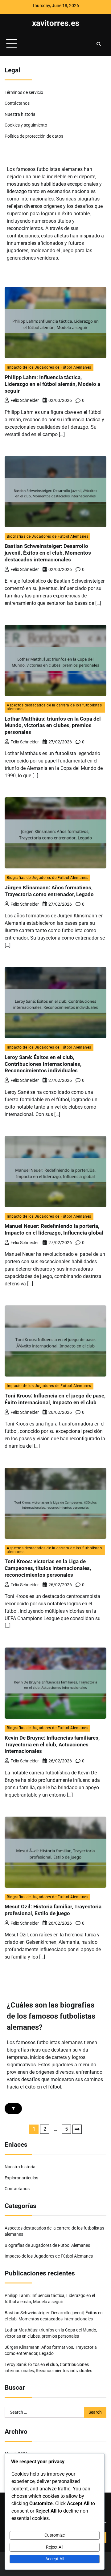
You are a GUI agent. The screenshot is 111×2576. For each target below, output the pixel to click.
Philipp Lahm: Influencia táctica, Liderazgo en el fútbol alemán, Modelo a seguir (52, 384)
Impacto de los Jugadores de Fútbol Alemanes (49, 367)
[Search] (99, 44)
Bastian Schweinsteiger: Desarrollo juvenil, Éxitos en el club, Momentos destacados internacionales (48, 553)
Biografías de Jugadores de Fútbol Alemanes (47, 536)
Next (77, 2129)
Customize (55, 2535)
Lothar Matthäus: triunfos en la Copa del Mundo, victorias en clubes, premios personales (53, 726)
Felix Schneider (25, 400)
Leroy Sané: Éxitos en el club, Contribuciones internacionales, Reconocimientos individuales (43, 1064)
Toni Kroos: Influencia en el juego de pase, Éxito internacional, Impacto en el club (55, 1399)
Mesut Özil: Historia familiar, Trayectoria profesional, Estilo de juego (53, 1910)
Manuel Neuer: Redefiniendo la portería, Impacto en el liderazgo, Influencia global (54, 1229)
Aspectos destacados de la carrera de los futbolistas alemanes (54, 707)
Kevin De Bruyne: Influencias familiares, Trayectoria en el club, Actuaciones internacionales (52, 1745)
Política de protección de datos (34, 136)
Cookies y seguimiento (26, 125)
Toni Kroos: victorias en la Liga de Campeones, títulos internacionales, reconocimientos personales (48, 1568)
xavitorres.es (56, 23)
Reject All (55, 2547)
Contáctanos (17, 103)
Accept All (55, 2559)
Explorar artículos (21, 2178)
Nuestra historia (20, 114)
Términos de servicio (24, 92)
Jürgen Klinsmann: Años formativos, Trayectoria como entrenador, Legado (49, 891)
